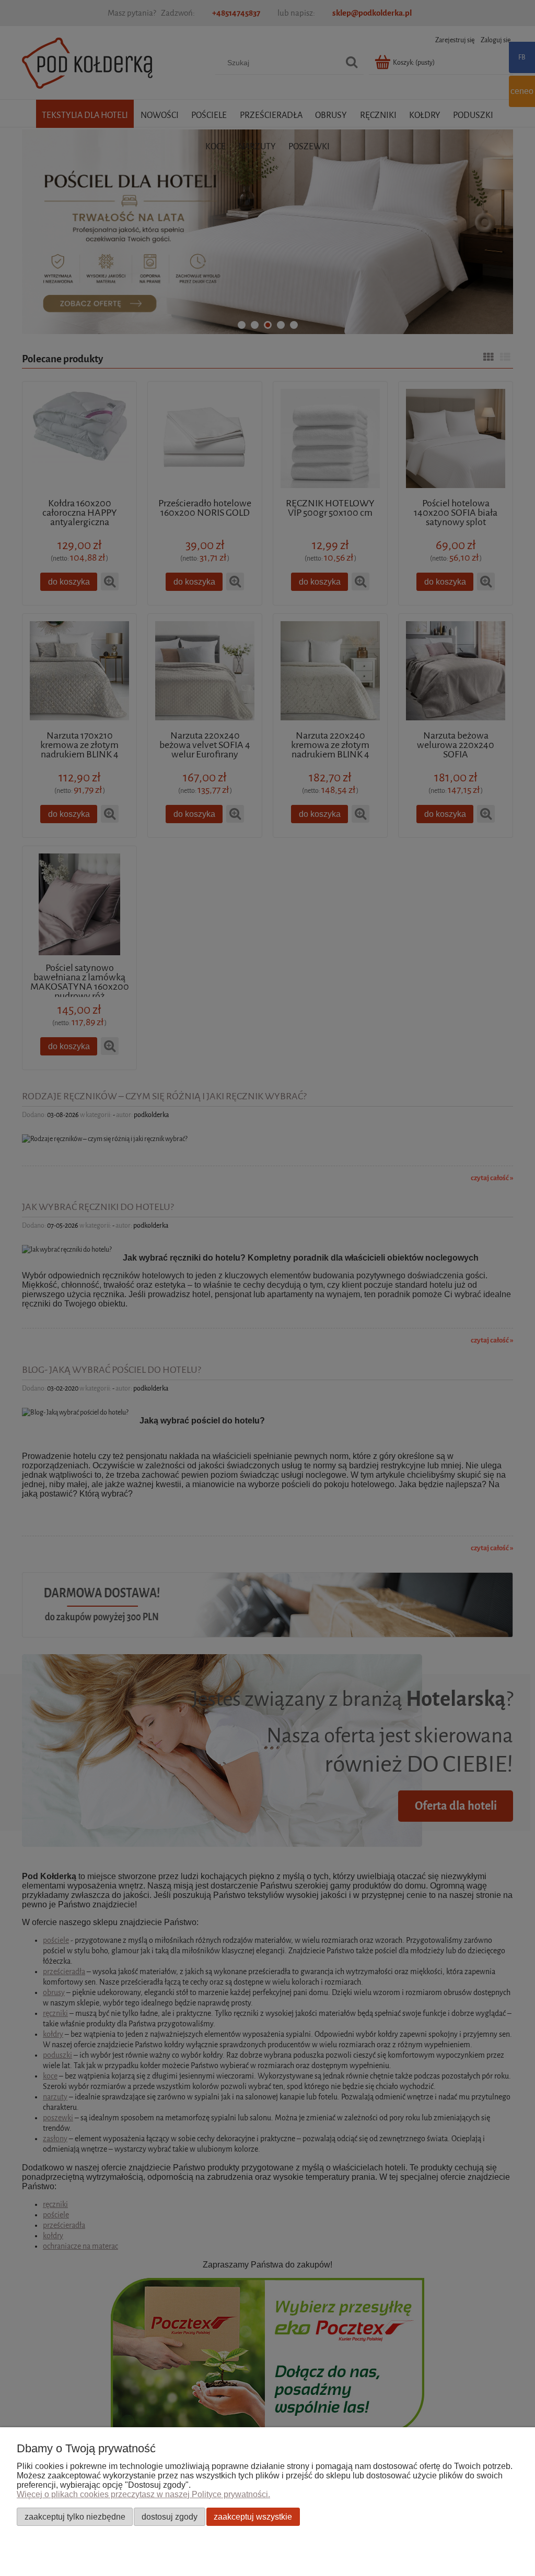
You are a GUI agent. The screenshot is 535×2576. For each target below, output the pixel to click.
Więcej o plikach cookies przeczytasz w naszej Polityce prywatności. (143, 2494)
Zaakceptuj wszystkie (253, 2516)
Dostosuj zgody (170, 2516)
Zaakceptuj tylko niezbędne (75, 2516)
